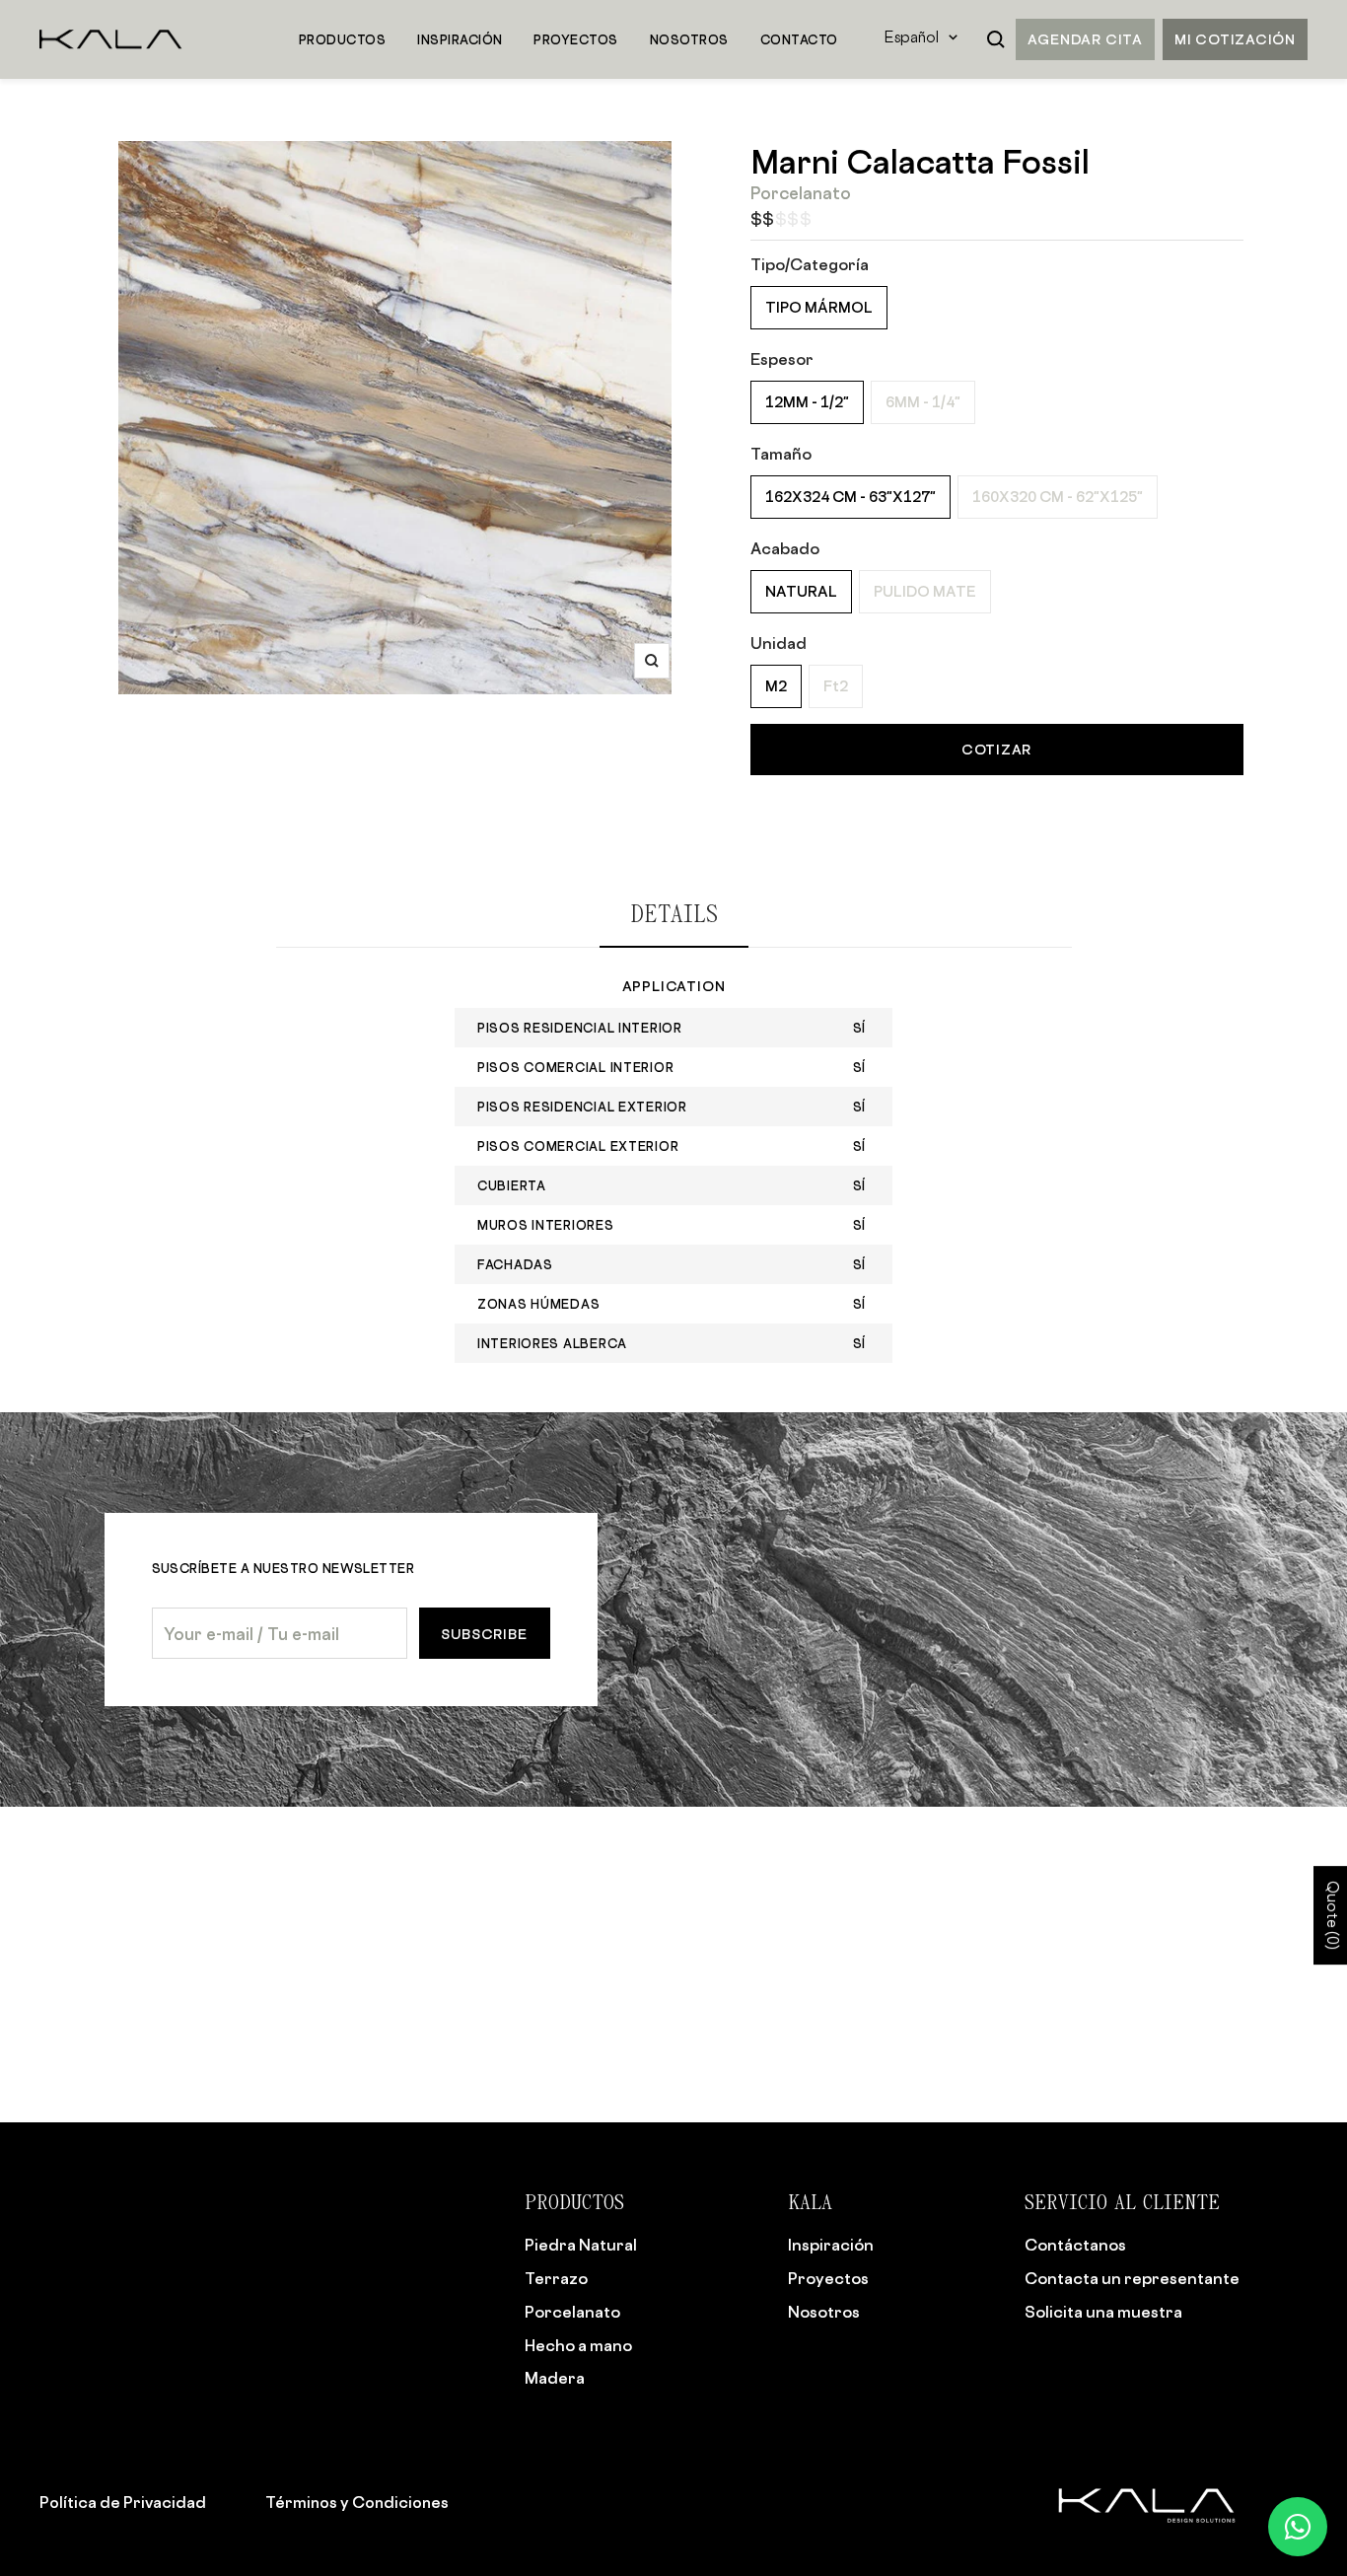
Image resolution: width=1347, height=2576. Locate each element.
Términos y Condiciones (357, 2502)
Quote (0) (1331, 1915)
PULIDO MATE (925, 591)
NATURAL (801, 591)
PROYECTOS (575, 39)
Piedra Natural (581, 2245)
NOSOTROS (689, 39)
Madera (555, 2378)
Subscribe (484, 1634)
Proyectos (828, 2278)
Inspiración (831, 2245)
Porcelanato (572, 2312)
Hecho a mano (578, 2345)
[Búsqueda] (996, 39)
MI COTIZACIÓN (1235, 39)
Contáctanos (1075, 2245)
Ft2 (836, 686)
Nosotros (824, 2312)
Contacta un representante (1132, 2278)
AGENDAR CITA (1085, 39)
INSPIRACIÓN (460, 39)
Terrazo (556, 2278)
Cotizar (996, 749)
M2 (776, 686)
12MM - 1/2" (807, 402)
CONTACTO (799, 39)
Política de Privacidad (123, 2502)
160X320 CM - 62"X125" (1058, 497)
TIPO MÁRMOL (819, 307)
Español (912, 39)
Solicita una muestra (1103, 2312)
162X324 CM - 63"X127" (851, 497)
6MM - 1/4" (923, 402)
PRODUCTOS (342, 39)
